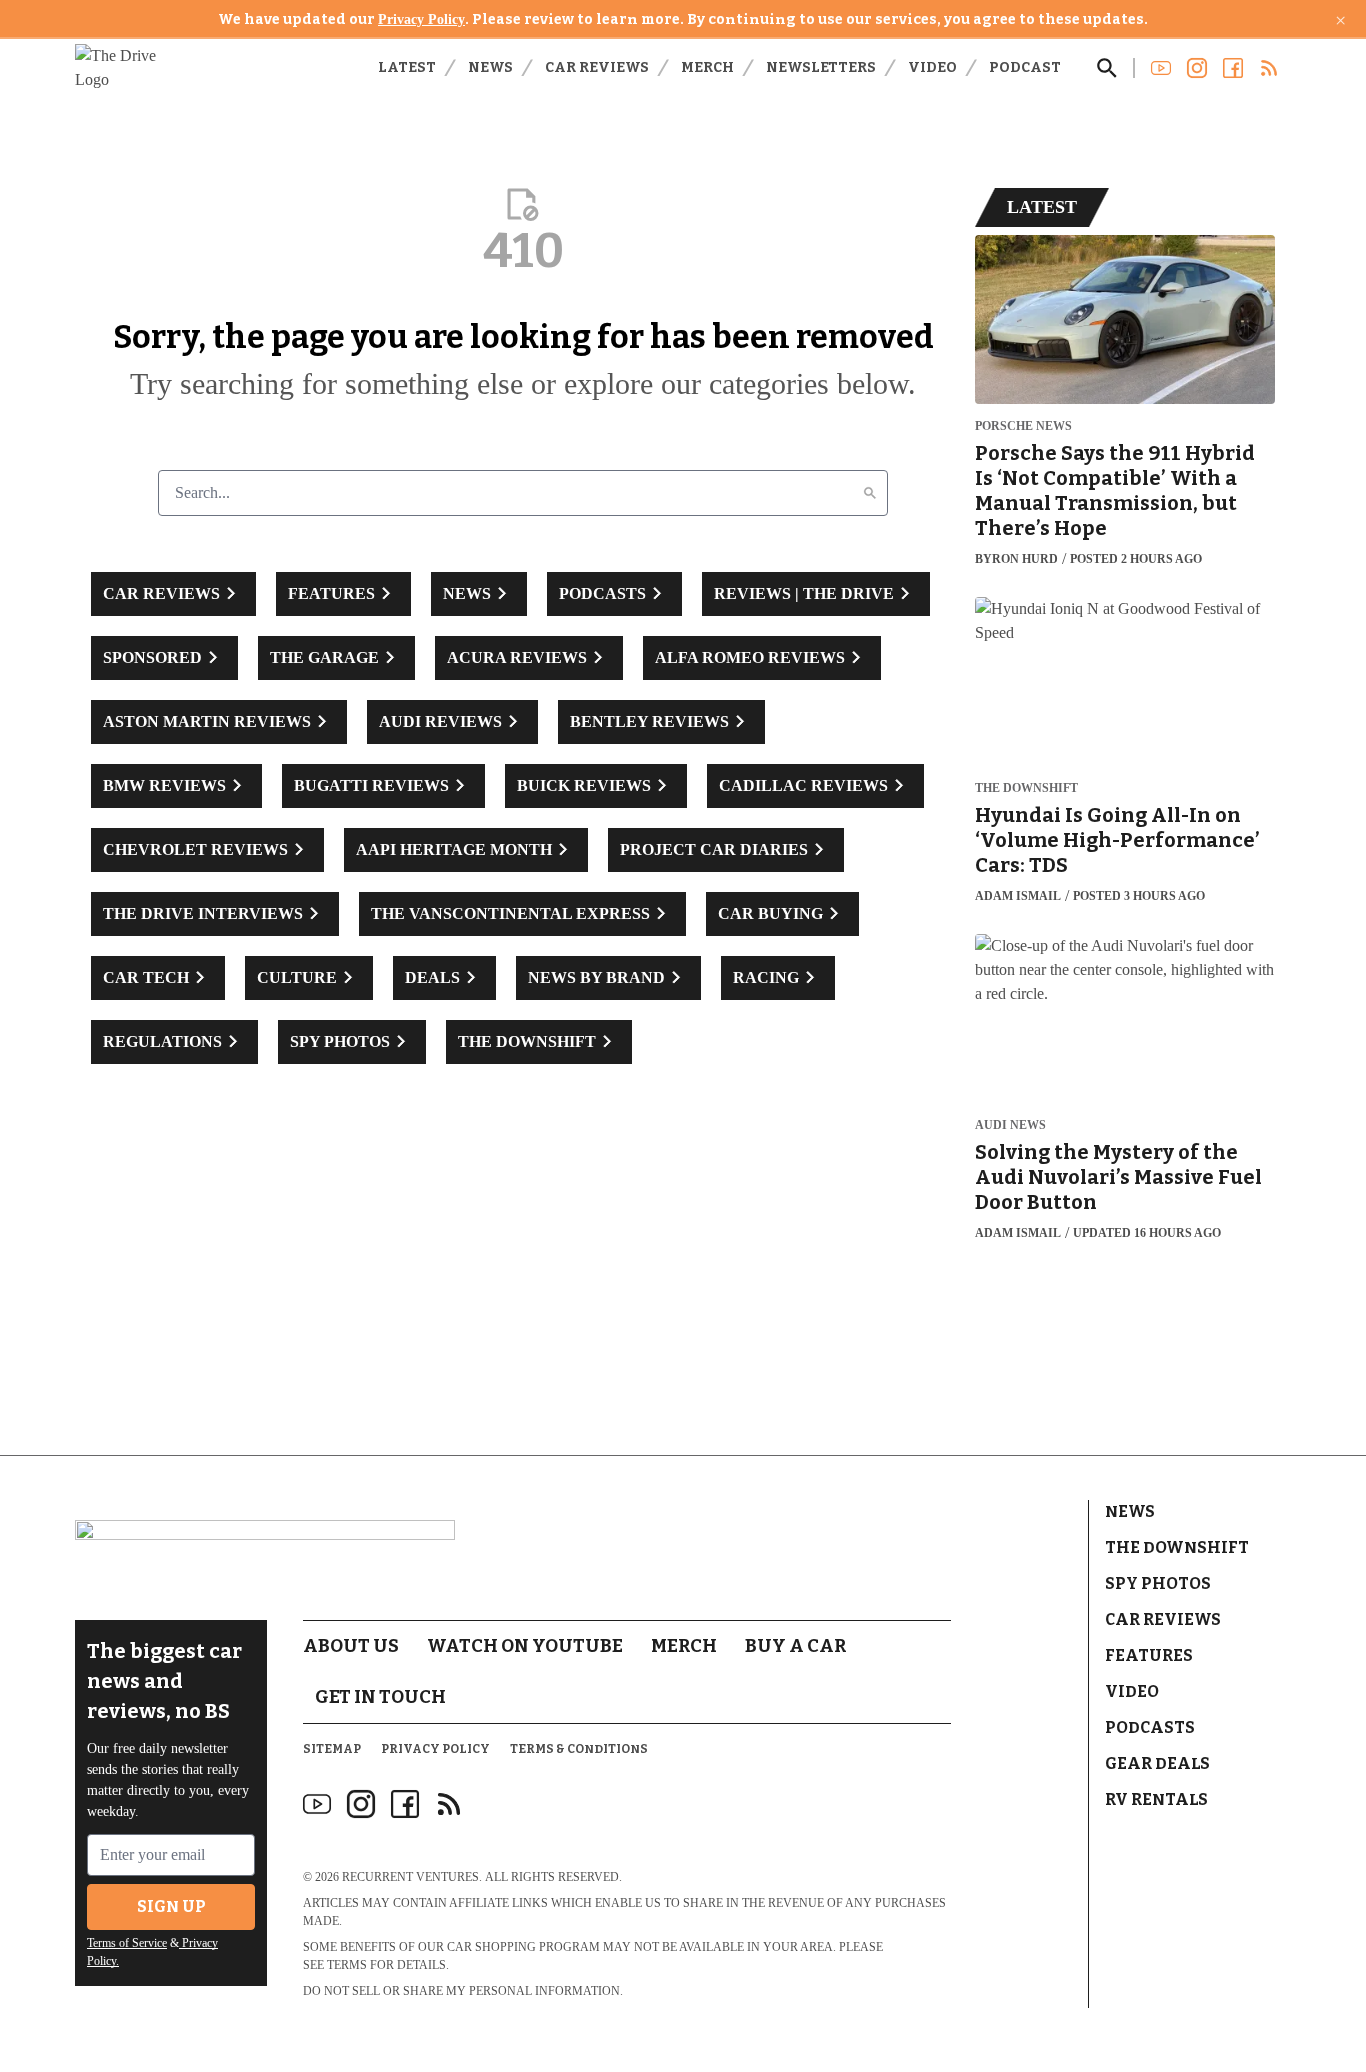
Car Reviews (597, 67)
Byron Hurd (1016, 559)
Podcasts (1150, 1727)
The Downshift (1026, 788)
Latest (407, 67)
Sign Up (171, 1906)
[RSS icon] (449, 1804)
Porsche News (1023, 426)
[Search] (870, 493)
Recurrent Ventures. (412, 1877)
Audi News (1010, 1125)
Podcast (1025, 67)
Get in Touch (380, 1697)
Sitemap (332, 1749)
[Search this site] (1107, 68)
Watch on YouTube (525, 1646)
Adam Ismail (1018, 896)
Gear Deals (1157, 1763)
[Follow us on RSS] (1269, 68)
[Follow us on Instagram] (1197, 68)
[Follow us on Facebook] (1233, 68)
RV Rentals (1156, 1799)
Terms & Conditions (579, 1749)
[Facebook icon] (405, 1804)
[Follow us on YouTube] (1161, 68)
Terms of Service (127, 1943)
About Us (351, 1646)
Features (1149, 1655)
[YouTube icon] (317, 1804)
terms (347, 1965)
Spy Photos (1158, 1583)
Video (932, 67)
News (490, 67)
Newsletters (821, 67)
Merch (707, 67)
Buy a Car (795, 1646)
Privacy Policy (421, 19)
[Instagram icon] (361, 1804)
